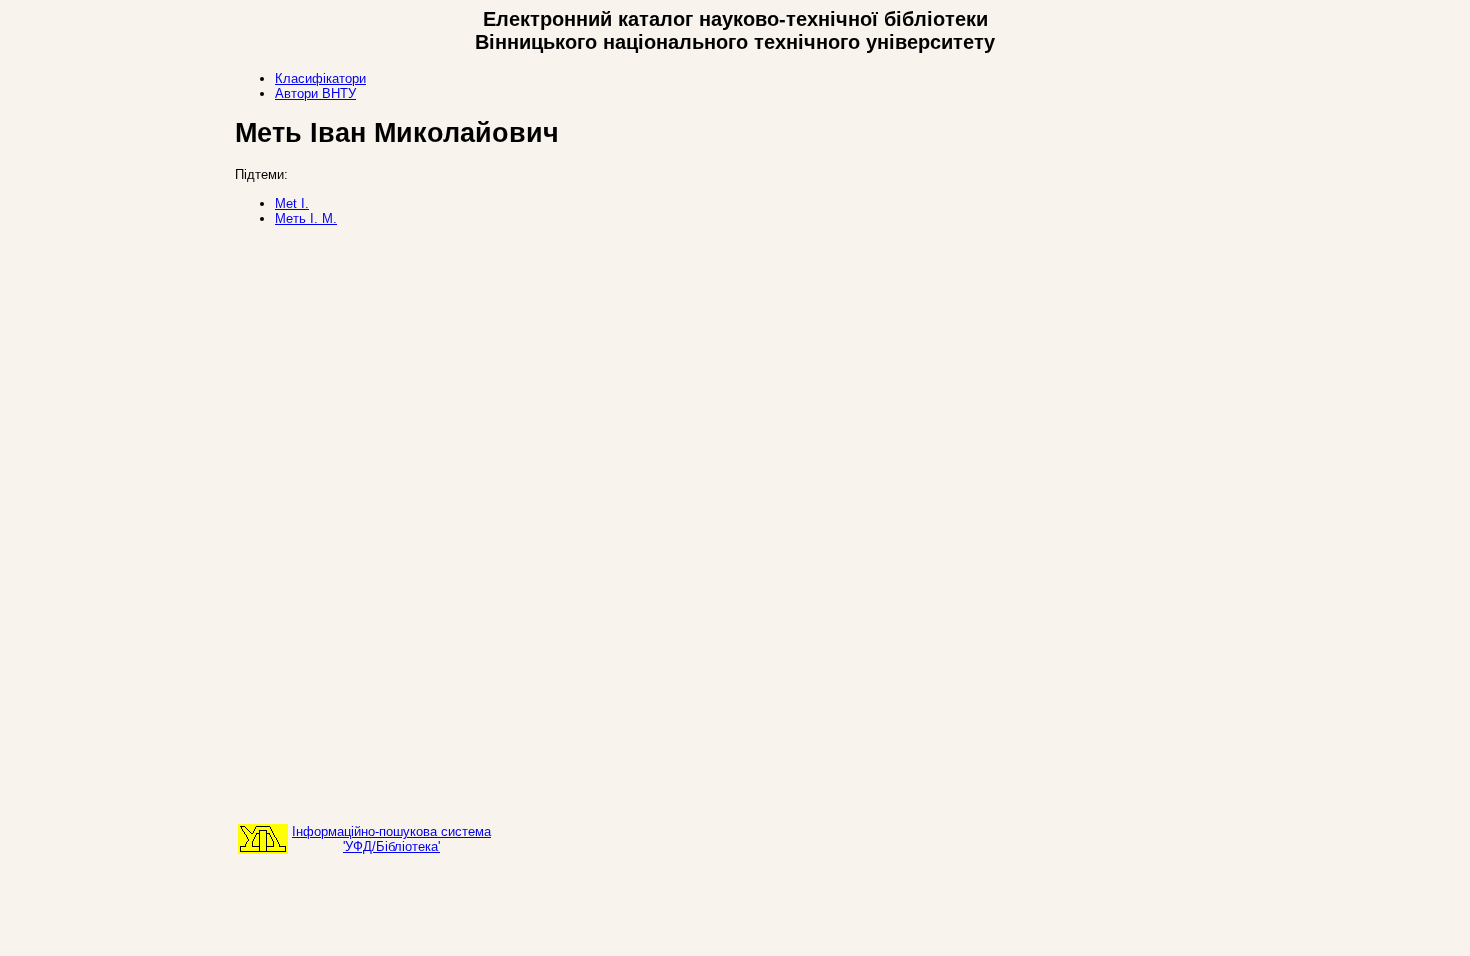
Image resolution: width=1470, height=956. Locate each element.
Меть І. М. (306, 218)
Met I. (292, 203)
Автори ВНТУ (315, 93)
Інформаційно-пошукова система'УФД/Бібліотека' (391, 839)
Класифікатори (320, 78)
